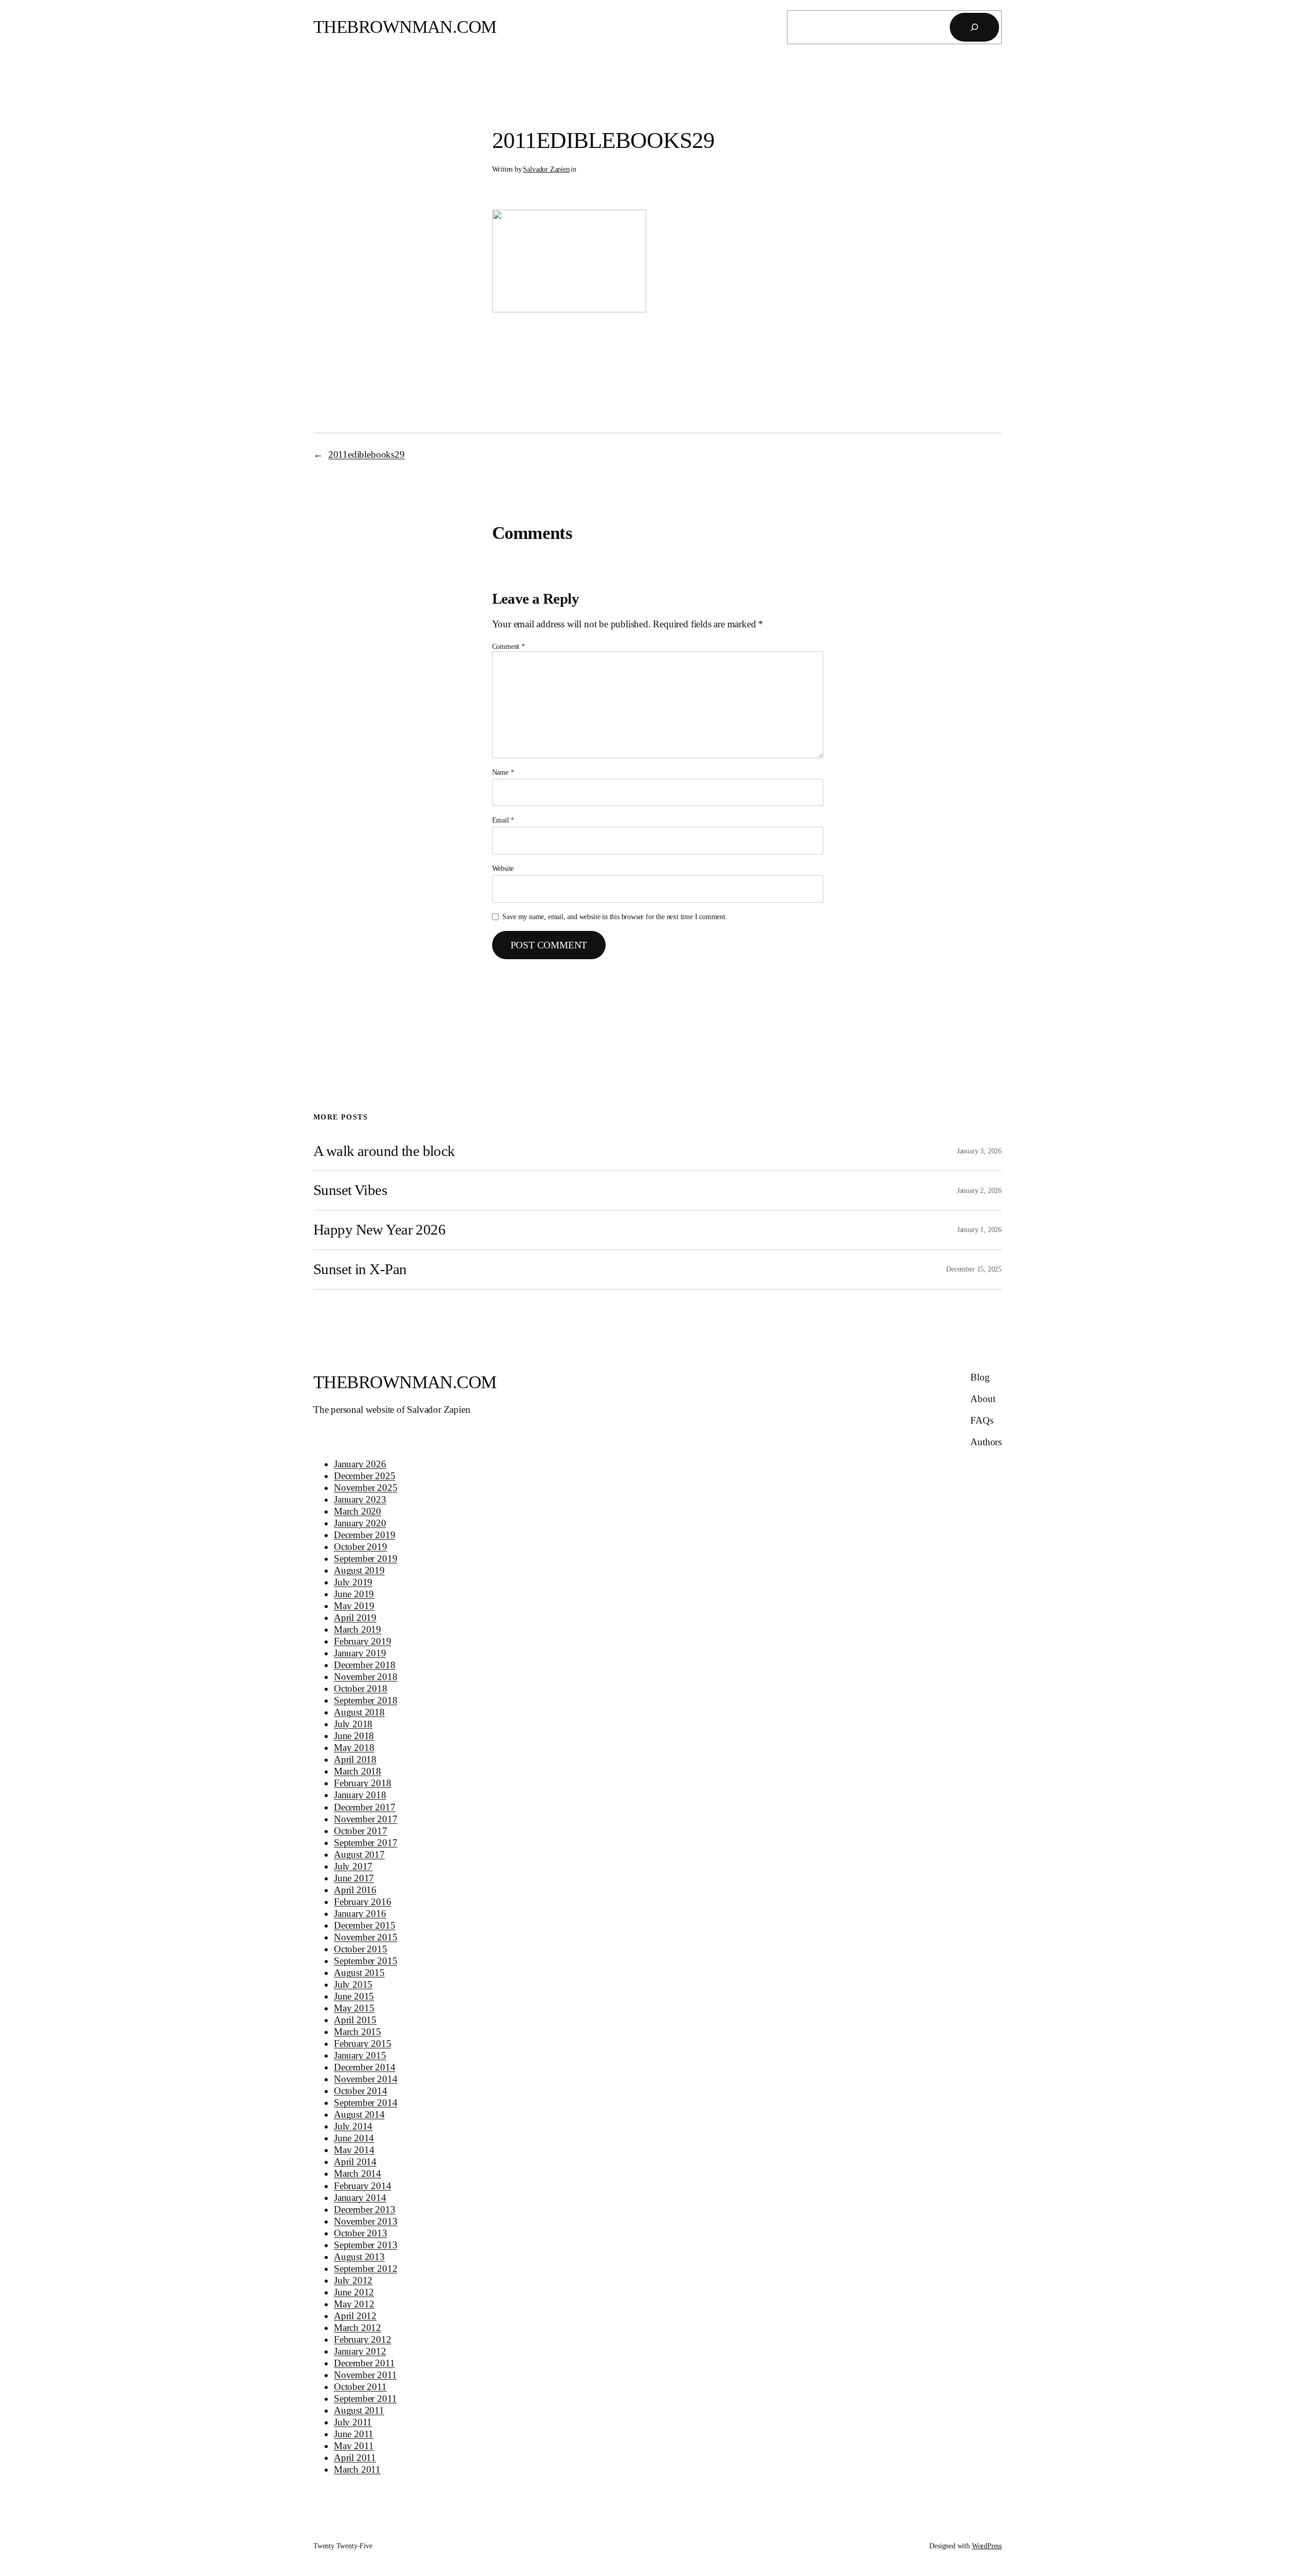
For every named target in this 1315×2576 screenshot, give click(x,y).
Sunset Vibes (350, 1190)
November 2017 (366, 1819)
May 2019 (354, 1606)
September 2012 (365, 2269)
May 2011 (354, 2446)
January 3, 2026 (979, 1151)
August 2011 (359, 2410)
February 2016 (363, 1902)
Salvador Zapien (546, 169)
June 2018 (354, 1736)
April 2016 (355, 1890)
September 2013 (365, 2245)
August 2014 (359, 2114)
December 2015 (365, 1925)
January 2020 (360, 1523)
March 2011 (357, 2469)
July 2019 (353, 1582)
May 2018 (354, 1748)
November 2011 (365, 2375)
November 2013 (366, 2221)
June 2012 (354, 2292)
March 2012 (358, 2328)
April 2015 (355, 2020)
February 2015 (363, 2043)
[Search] (974, 27)
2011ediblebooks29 (367, 454)
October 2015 (361, 1949)
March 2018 (358, 1771)
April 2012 (355, 2316)
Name (503, 772)
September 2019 (365, 1558)
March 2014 (358, 2173)
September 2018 (365, 1700)
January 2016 (360, 1914)
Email (503, 820)
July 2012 (353, 2280)
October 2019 (361, 1547)
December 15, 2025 (974, 1269)
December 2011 (364, 2363)
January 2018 (360, 1795)
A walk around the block (384, 1151)
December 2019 (365, 1535)
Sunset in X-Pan (360, 1269)
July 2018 (353, 1724)
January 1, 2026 (979, 1229)
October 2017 (361, 1831)
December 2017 (365, 1807)
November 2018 (366, 1677)
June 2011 (354, 2434)
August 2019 (359, 1570)
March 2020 (358, 1511)
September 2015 (365, 1961)
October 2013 (361, 2233)
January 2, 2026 (979, 1190)
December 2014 (365, 2067)
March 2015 (358, 2032)
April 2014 (355, 2162)
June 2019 (354, 1594)
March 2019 (358, 1629)
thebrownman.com (405, 27)
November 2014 (366, 2079)
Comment (509, 646)
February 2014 (363, 2186)
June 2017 (354, 1878)
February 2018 (363, 1783)
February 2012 (363, 2339)
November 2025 (366, 1488)
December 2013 (365, 2209)
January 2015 (360, 2055)
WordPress (987, 2546)
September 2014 (365, 2103)
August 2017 (359, 1854)
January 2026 (360, 1464)
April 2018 (355, 1759)
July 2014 (353, 2126)
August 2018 (359, 1712)
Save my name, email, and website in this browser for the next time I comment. (615, 917)
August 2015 (359, 1973)
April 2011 (355, 2458)
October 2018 (361, 1688)
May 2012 (354, 2304)
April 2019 (355, 1618)
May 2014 (354, 2150)
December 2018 (365, 1665)
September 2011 (365, 2398)
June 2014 (354, 2138)
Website (503, 868)
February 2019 (363, 1641)
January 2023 (360, 1499)
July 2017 (353, 1866)
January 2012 (360, 2351)
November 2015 (366, 1937)
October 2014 (361, 2091)
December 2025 (365, 1476)
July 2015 (353, 1984)
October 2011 (360, 2387)
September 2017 (365, 1843)
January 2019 (360, 1653)
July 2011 (353, 2422)
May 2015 (354, 2008)
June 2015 (354, 1996)
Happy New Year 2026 (379, 1229)
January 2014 (360, 2198)
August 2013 (359, 2257)
